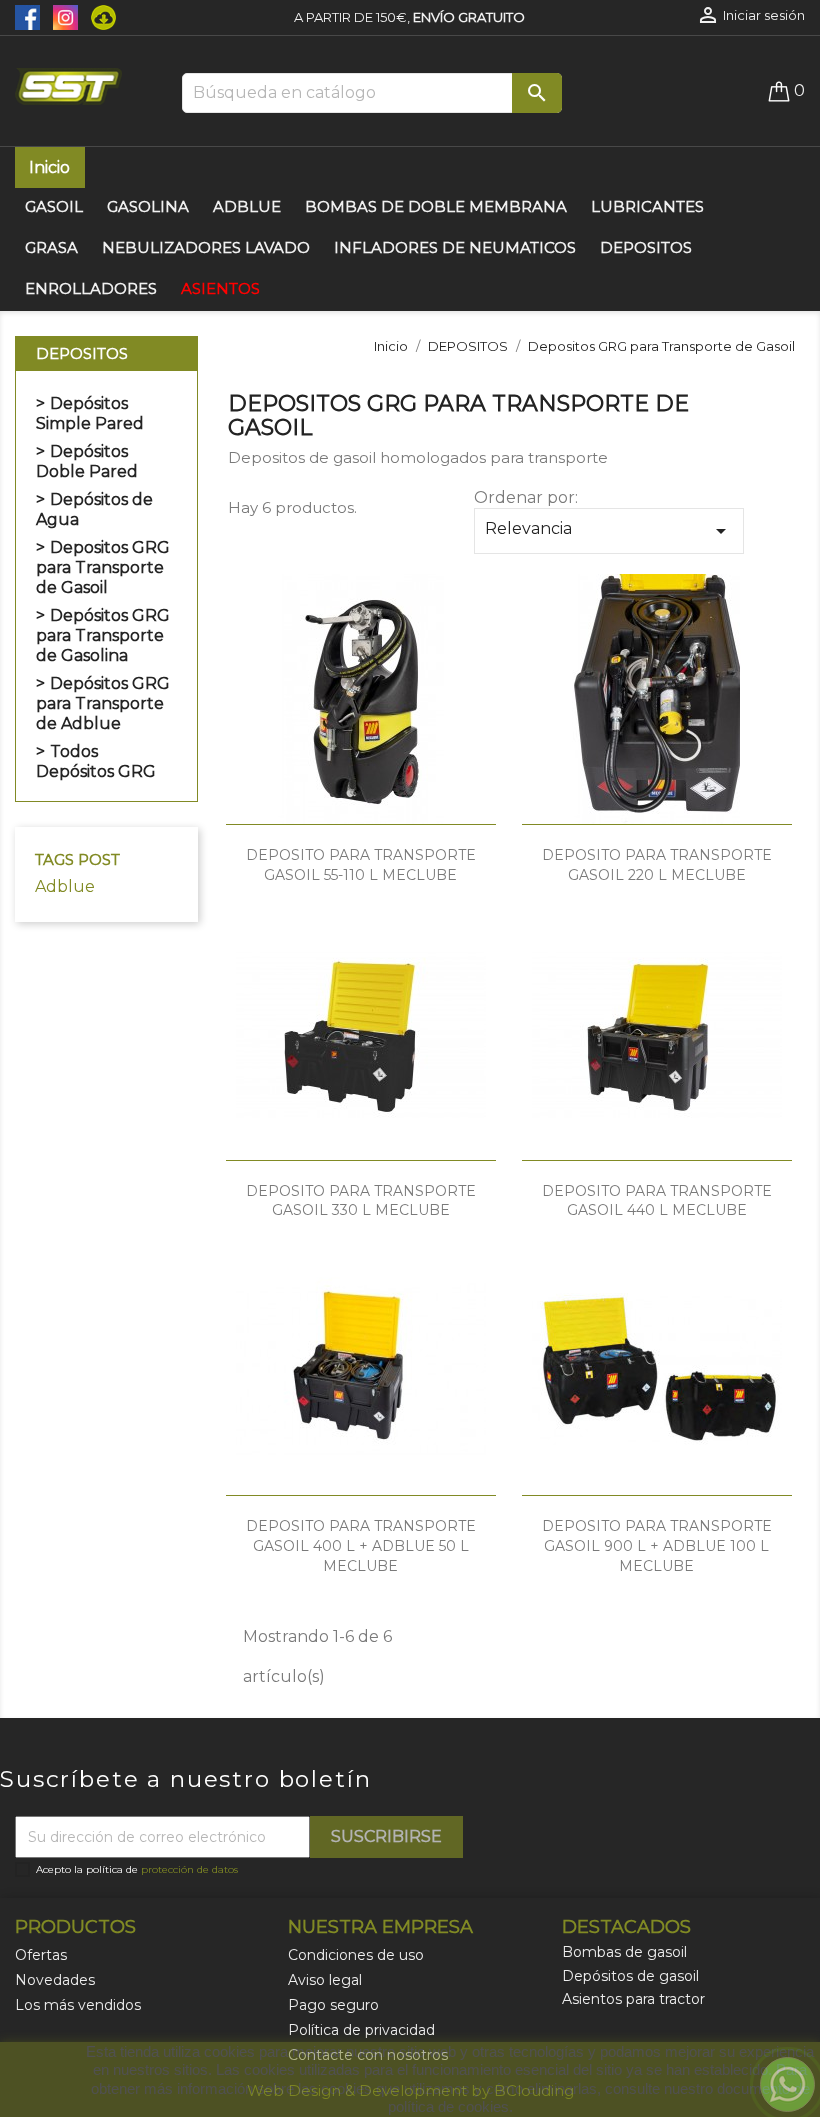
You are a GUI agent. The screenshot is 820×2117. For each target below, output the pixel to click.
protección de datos (189, 1869)
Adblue (65, 886)
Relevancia (609, 531)
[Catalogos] (98, 16)
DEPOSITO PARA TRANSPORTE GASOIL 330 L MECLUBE (361, 1201)
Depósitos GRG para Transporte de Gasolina (103, 635)
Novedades (55, 1980)
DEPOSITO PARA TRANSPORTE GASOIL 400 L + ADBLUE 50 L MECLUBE (361, 1546)
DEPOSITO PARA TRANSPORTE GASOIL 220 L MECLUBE (657, 865)
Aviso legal (325, 1980)
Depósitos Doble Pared (87, 461)
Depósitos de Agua (94, 509)
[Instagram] (62, 16)
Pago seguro (333, 2005)
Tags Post (77, 859)
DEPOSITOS (82, 353)
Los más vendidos (78, 2005)
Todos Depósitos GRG (96, 761)
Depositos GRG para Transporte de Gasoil (103, 567)
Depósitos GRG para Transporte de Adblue (103, 703)
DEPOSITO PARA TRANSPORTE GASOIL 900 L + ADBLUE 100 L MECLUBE (657, 1546)
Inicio (49, 167)
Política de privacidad (361, 2030)
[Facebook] (29, 16)
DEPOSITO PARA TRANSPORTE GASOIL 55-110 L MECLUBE (361, 865)
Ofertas (41, 1955)
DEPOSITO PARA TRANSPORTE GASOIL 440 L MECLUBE (657, 1201)
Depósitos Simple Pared (90, 413)
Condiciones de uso (356, 1955)
